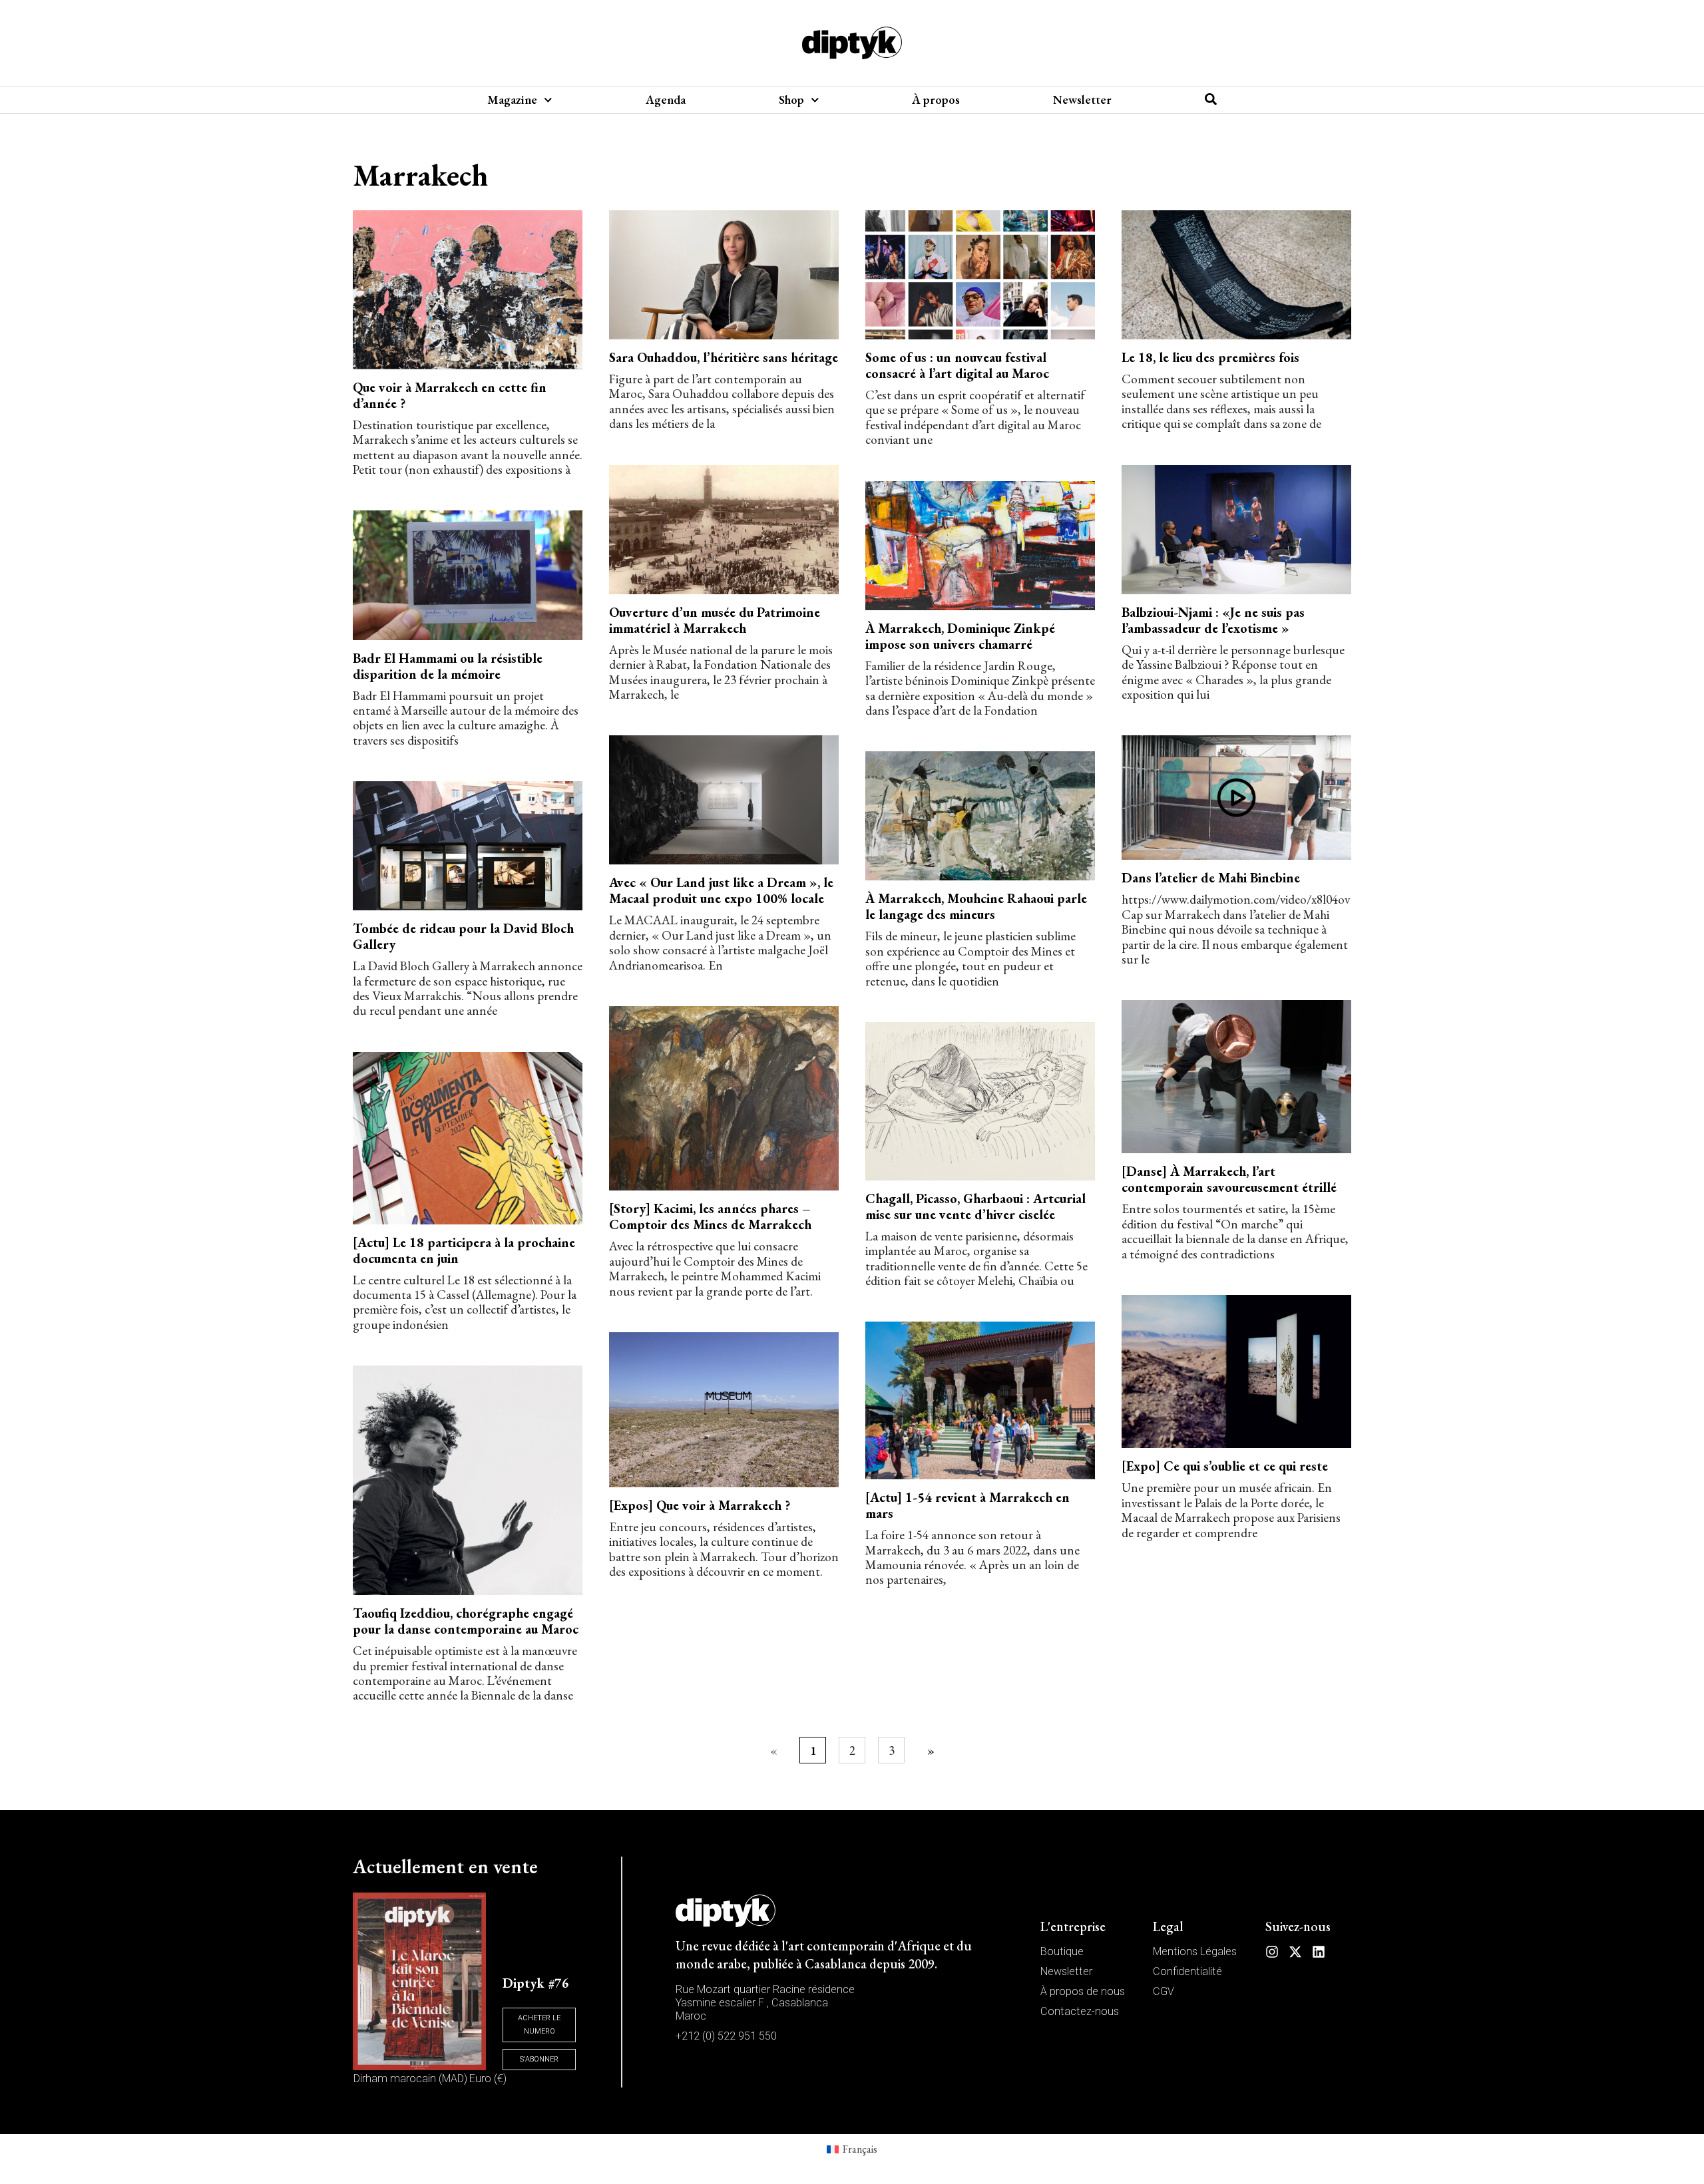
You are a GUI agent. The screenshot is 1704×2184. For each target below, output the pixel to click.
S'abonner (539, 2059)
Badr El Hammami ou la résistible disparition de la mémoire (448, 666)
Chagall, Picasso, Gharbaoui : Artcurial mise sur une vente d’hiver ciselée (975, 1206)
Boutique (1062, 1951)
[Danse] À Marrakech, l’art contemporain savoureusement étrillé (1229, 1179)
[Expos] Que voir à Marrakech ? (700, 1505)
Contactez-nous (1080, 2011)
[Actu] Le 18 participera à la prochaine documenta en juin (464, 1250)
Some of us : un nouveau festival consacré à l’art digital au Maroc (957, 365)
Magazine (512, 100)
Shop (791, 100)
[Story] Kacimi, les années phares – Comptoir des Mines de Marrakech (710, 1216)
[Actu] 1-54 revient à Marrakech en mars (967, 1505)
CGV (1164, 1991)
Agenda (666, 100)
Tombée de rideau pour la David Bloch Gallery (463, 936)
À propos (936, 100)
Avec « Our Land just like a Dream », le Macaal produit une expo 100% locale (721, 890)
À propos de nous (1083, 1991)
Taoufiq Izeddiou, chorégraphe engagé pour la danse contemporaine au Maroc (466, 1621)
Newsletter (1082, 100)
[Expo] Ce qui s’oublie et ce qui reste (1225, 1466)
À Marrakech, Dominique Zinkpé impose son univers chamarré (960, 636)
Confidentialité (1187, 1971)
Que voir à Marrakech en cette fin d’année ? (450, 395)
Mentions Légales (1195, 1951)
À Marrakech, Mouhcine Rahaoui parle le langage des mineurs (976, 906)
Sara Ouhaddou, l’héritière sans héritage (724, 357)
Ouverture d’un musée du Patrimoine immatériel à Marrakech (715, 620)
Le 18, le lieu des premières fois (1210, 357)
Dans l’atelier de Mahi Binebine (1211, 878)
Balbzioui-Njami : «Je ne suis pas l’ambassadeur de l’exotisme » (1213, 620)
